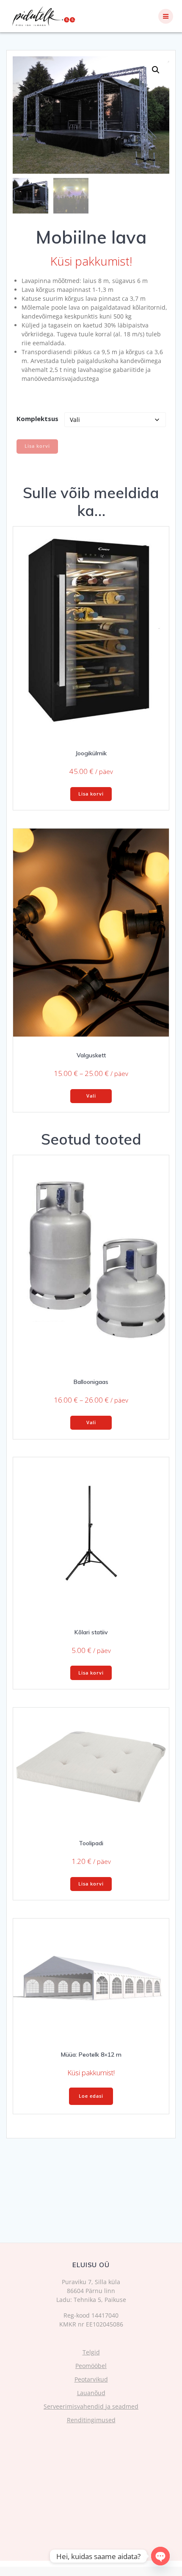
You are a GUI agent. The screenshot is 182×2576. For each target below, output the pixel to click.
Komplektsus (37, 419)
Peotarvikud (91, 2379)
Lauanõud (91, 2393)
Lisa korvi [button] (91, 794)
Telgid (91, 2352)
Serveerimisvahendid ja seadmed (91, 2406)
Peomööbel (91, 2366)
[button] (156, 70)
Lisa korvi (37, 446)
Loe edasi (91, 2096)
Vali (91, 1096)
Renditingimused (91, 2420)
